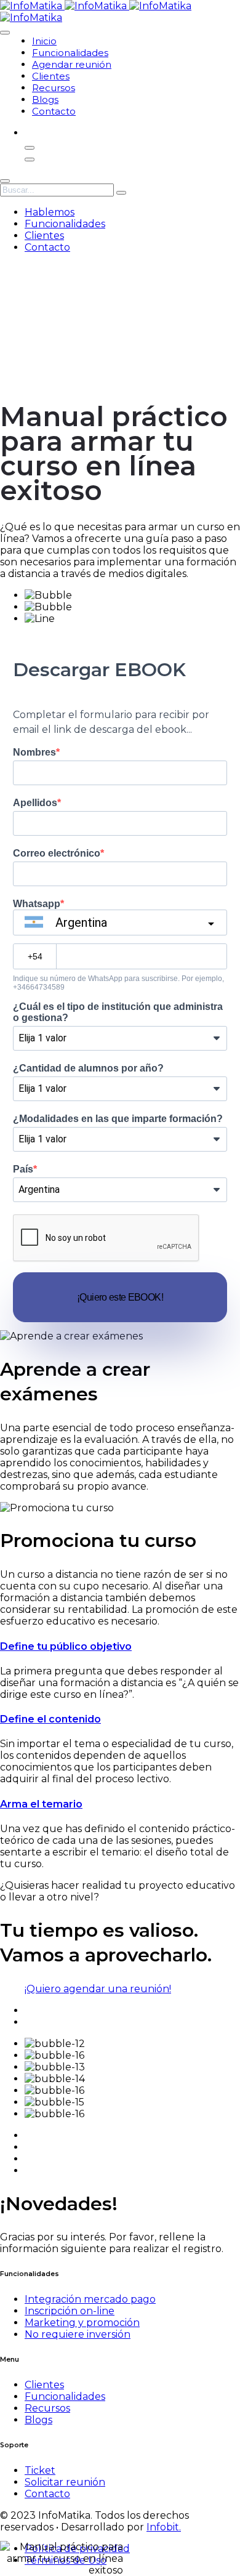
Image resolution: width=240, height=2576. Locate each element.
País (23, 1169)
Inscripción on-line (70, 2311)
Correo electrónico (57, 853)
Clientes (51, 76)
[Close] (5, 181)
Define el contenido (50, 1719)
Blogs (45, 99)
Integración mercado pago (90, 2299)
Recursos (54, 88)
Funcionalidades (70, 53)
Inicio (44, 41)
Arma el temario (41, 1804)
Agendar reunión (72, 64)
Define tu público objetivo (66, 1646)
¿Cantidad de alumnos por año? (88, 1068)
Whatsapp (37, 904)
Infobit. (164, 2527)
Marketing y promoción (82, 2323)
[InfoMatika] (96, 6)
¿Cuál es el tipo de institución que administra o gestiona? (118, 1012)
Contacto (54, 111)
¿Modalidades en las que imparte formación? (118, 1119)
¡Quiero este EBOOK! (120, 1297)
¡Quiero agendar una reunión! (98, 1989)
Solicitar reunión (65, 2482)
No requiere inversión (78, 2334)
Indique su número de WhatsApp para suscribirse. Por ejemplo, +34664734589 (118, 983)
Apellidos (35, 803)
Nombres (34, 752)
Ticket (40, 2470)
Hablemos (50, 212)
